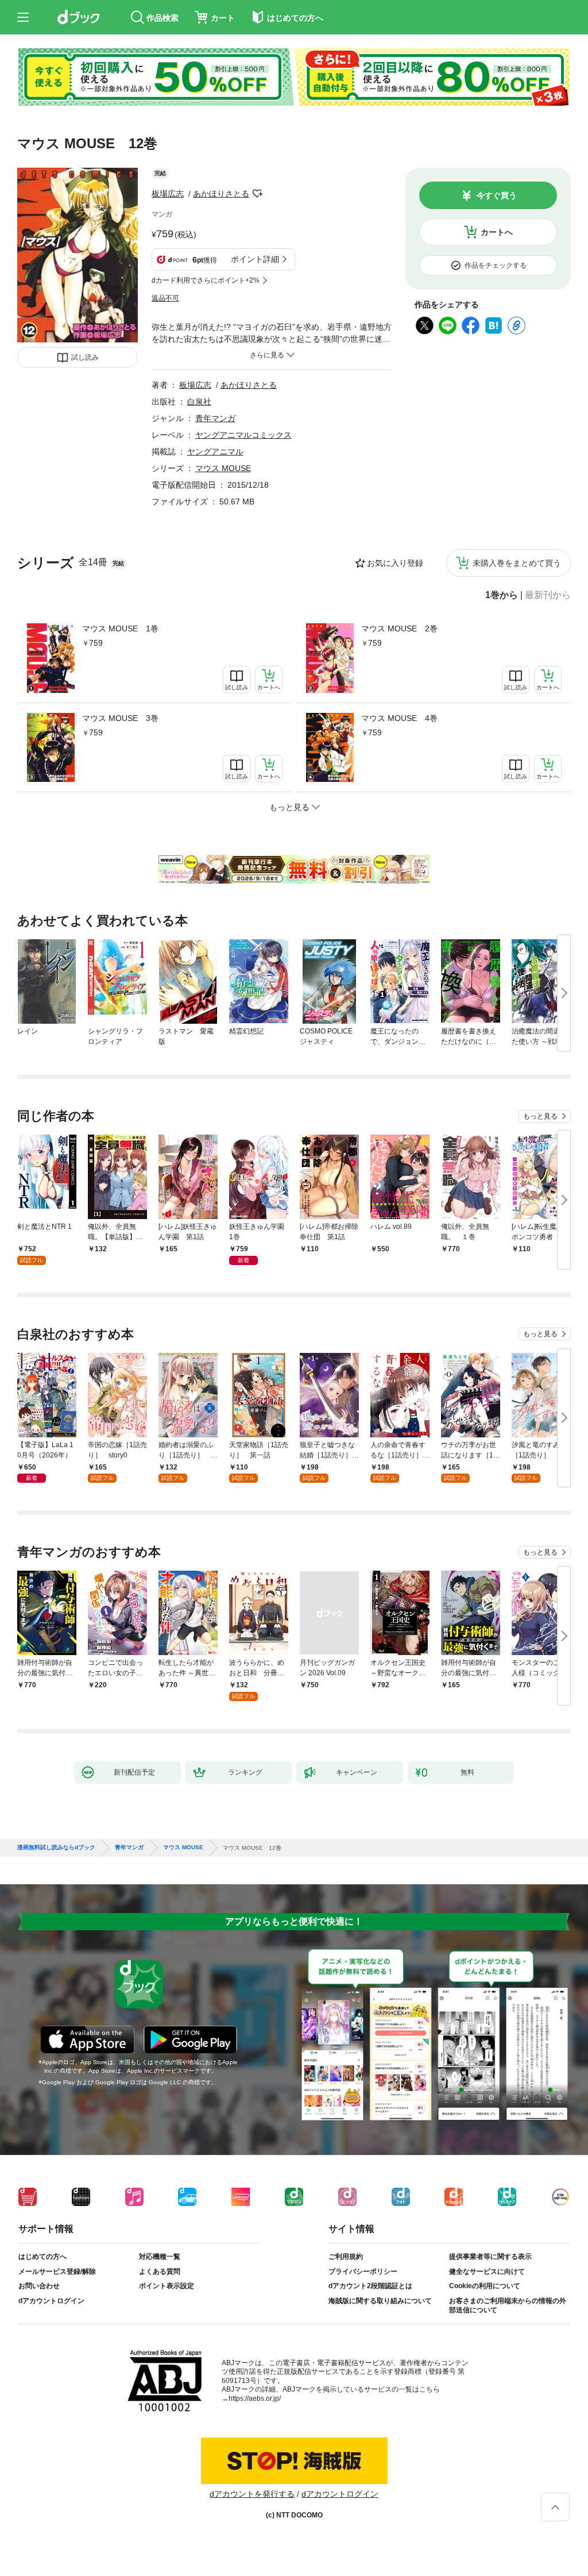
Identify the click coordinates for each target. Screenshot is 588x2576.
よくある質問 (160, 2272)
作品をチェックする (496, 265)
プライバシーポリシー (363, 2272)
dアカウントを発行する (252, 2494)
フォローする (257, 194)
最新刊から (548, 595)
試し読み (85, 357)
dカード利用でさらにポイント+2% (206, 280)
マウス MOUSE (223, 468)
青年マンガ (215, 418)
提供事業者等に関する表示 (490, 2257)
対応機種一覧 (160, 2257)
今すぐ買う (497, 195)
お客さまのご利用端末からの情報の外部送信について (508, 2305)
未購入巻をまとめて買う (517, 563)
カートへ (497, 232)
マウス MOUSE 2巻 (399, 628)
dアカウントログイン (51, 2301)
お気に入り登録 (395, 563)
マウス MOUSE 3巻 (120, 718)
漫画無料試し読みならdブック (56, 1848)
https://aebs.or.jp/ (255, 2398)
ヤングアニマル (215, 452)
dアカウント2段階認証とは (370, 2286)
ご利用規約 (346, 2257)
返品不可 (165, 298)
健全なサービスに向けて (487, 2272)
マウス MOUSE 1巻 (120, 628)
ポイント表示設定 (167, 2286)
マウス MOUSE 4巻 (399, 718)
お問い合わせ (39, 2286)
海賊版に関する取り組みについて (380, 2301)
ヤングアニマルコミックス (243, 435)
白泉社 (199, 402)
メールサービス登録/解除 (57, 2272)
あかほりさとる (221, 194)
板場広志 (168, 194)
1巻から (502, 595)
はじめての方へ (42, 2257)
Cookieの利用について (485, 2286)
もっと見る (540, 1116)
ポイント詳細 (255, 259)
